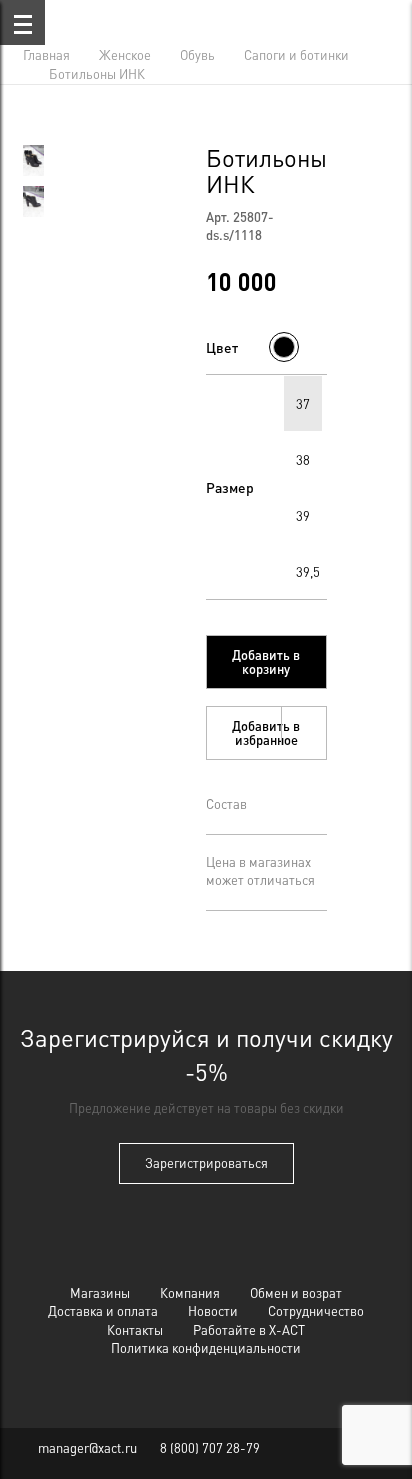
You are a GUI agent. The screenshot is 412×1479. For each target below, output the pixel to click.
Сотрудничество (316, 1310)
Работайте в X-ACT (249, 1329)
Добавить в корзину (266, 661)
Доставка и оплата (103, 1310)
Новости (213, 1310)
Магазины (100, 1292)
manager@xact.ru (87, 1447)
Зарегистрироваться (206, 1162)
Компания (190, 1292)
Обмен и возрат (296, 1292)
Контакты (135, 1329)
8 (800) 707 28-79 (210, 1447)
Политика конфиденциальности (206, 1347)
